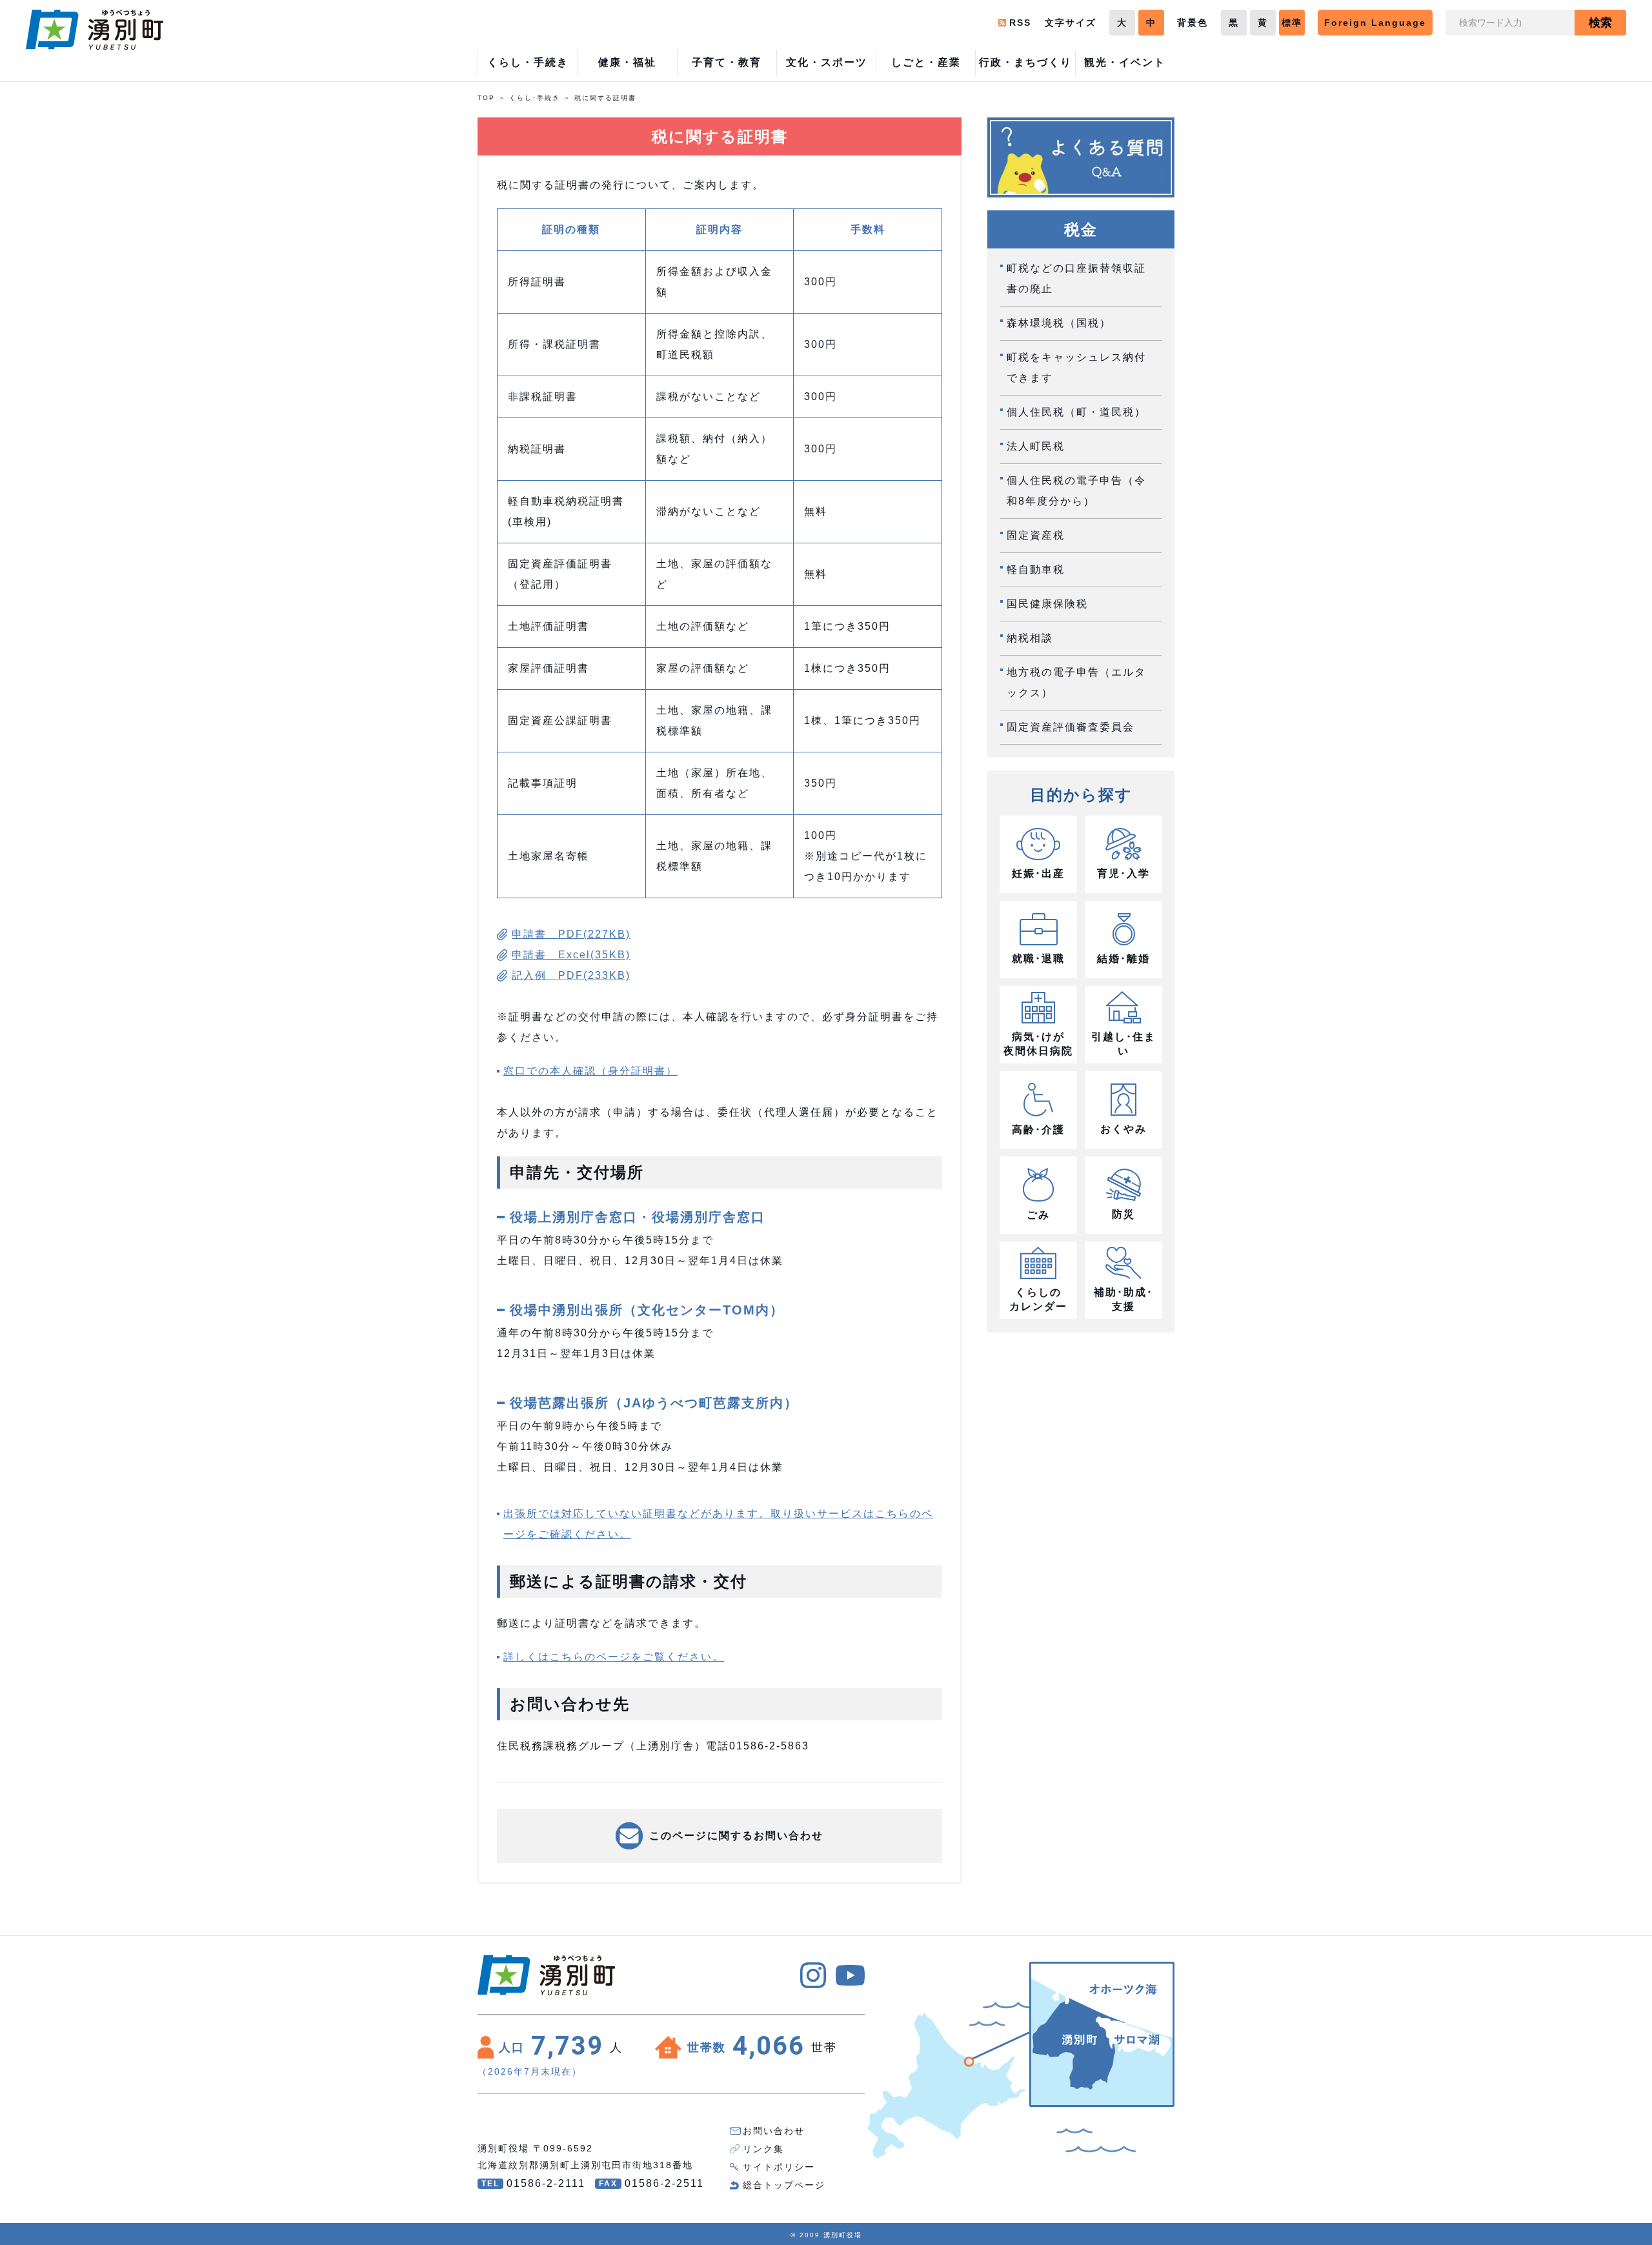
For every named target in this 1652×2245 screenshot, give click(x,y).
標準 (1292, 23)
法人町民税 (1036, 446)
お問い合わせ (774, 2131)
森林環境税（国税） (1059, 323)
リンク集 (763, 2149)
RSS (1020, 23)
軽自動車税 (1036, 569)
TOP (486, 98)
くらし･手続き (535, 98)
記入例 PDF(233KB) (571, 975)
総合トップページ (784, 2185)
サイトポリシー (779, 2167)
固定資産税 (1036, 535)
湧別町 (95, 30)
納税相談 (1030, 638)
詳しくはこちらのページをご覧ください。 (614, 1657)
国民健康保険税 (1047, 604)
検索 (1600, 23)
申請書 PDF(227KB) (571, 934)
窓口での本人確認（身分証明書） (590, 1071)
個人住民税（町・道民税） (1076, 412)
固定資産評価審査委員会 (1071, 727)
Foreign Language (1375, 23)
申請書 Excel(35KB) (571, 955)
